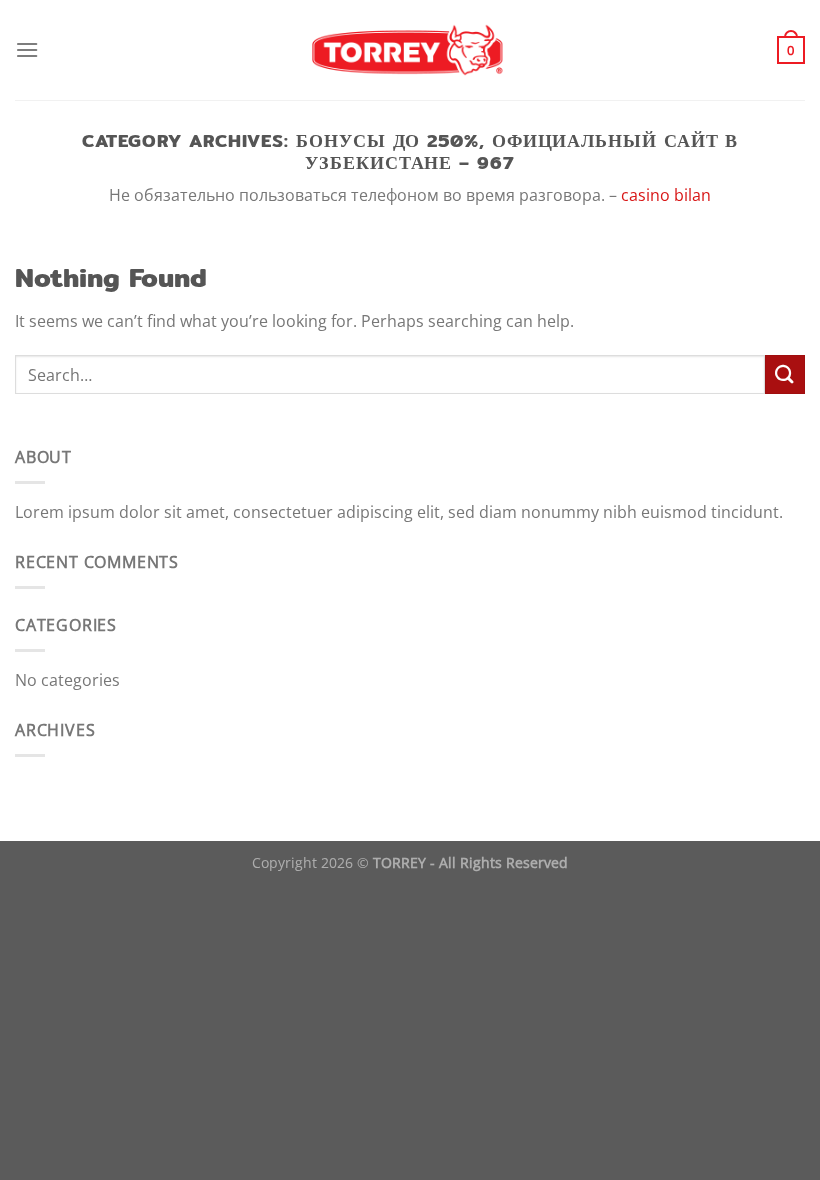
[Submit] (785, 374)
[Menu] (27, 49)
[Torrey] (410, 50)
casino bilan (666, 195)
